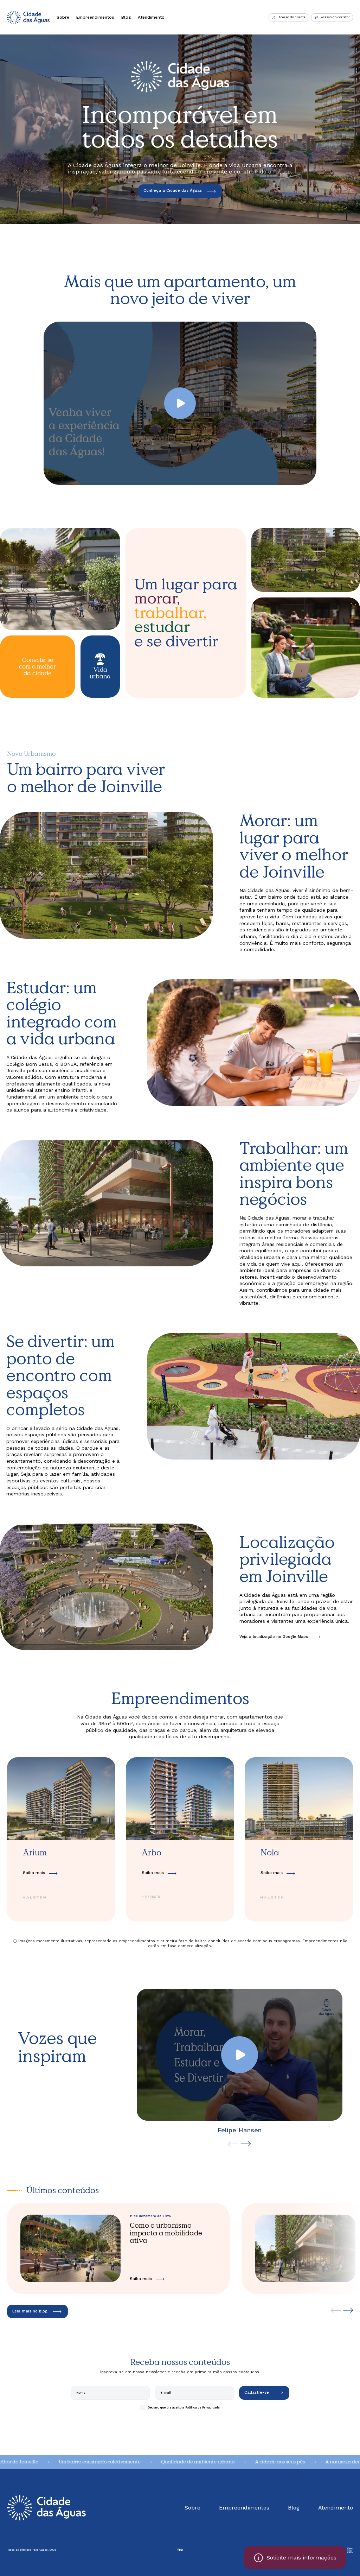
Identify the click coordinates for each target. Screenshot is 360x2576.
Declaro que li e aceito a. (184, 2407)
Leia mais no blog (30, 2311)
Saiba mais (34, 1873)
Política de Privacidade (202, 2407)
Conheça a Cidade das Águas (173, 191)
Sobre (63, 17)
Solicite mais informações (301, 2558)
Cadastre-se (257, 2393)
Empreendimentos (95, 17)
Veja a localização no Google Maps (274, 1637)
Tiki (180, 2550)
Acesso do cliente (292, 17)
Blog (126, 17)
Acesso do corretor (335, 17)
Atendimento (151, 17)
